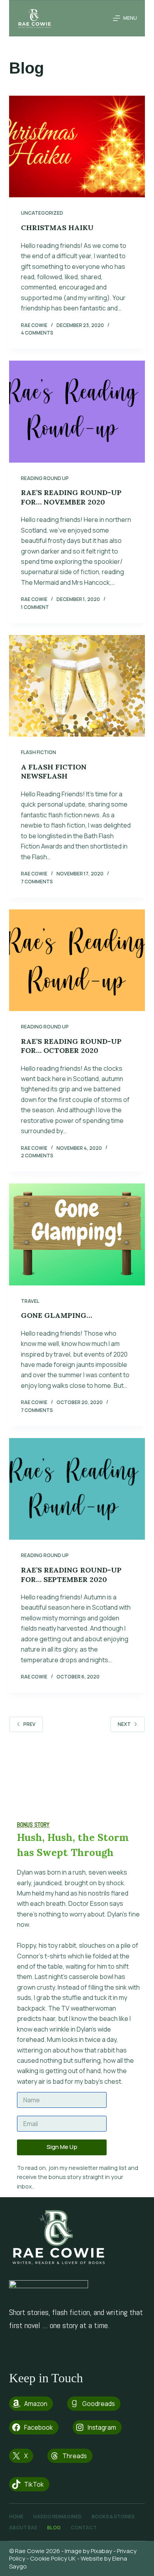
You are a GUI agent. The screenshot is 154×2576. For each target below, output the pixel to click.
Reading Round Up (45, 478)
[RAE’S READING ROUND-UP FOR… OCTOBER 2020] (77, 960)
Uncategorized (42, 213)
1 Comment (35, 607)
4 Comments (37, 333)
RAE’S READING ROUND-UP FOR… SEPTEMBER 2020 (71, 1574)
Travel (30, 1301)
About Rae (23, 2528)
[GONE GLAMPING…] (77, 1234)
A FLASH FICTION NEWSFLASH (54, 771)
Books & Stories (113, 2517)
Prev (29, 1724)
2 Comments (37, 1156)
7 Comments (37, 882)
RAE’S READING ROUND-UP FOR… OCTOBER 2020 (71, 1046)
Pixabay (101, 2551)
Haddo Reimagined (57, 2517)
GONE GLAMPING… (56, 1315)
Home (16, 2517)
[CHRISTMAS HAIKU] (77, 146)
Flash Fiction (38, 752)
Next (124, 1724)
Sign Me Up (62, 2147)
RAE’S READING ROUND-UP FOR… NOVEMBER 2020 (71, 497)
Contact (84, 2528)
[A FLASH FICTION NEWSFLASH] (77, 686)
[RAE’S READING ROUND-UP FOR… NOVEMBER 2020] (77, 411)
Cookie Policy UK (53, 2558)
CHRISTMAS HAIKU (57, 228)
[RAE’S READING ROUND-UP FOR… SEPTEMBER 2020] (77, 1489)
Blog (54, 2528)
